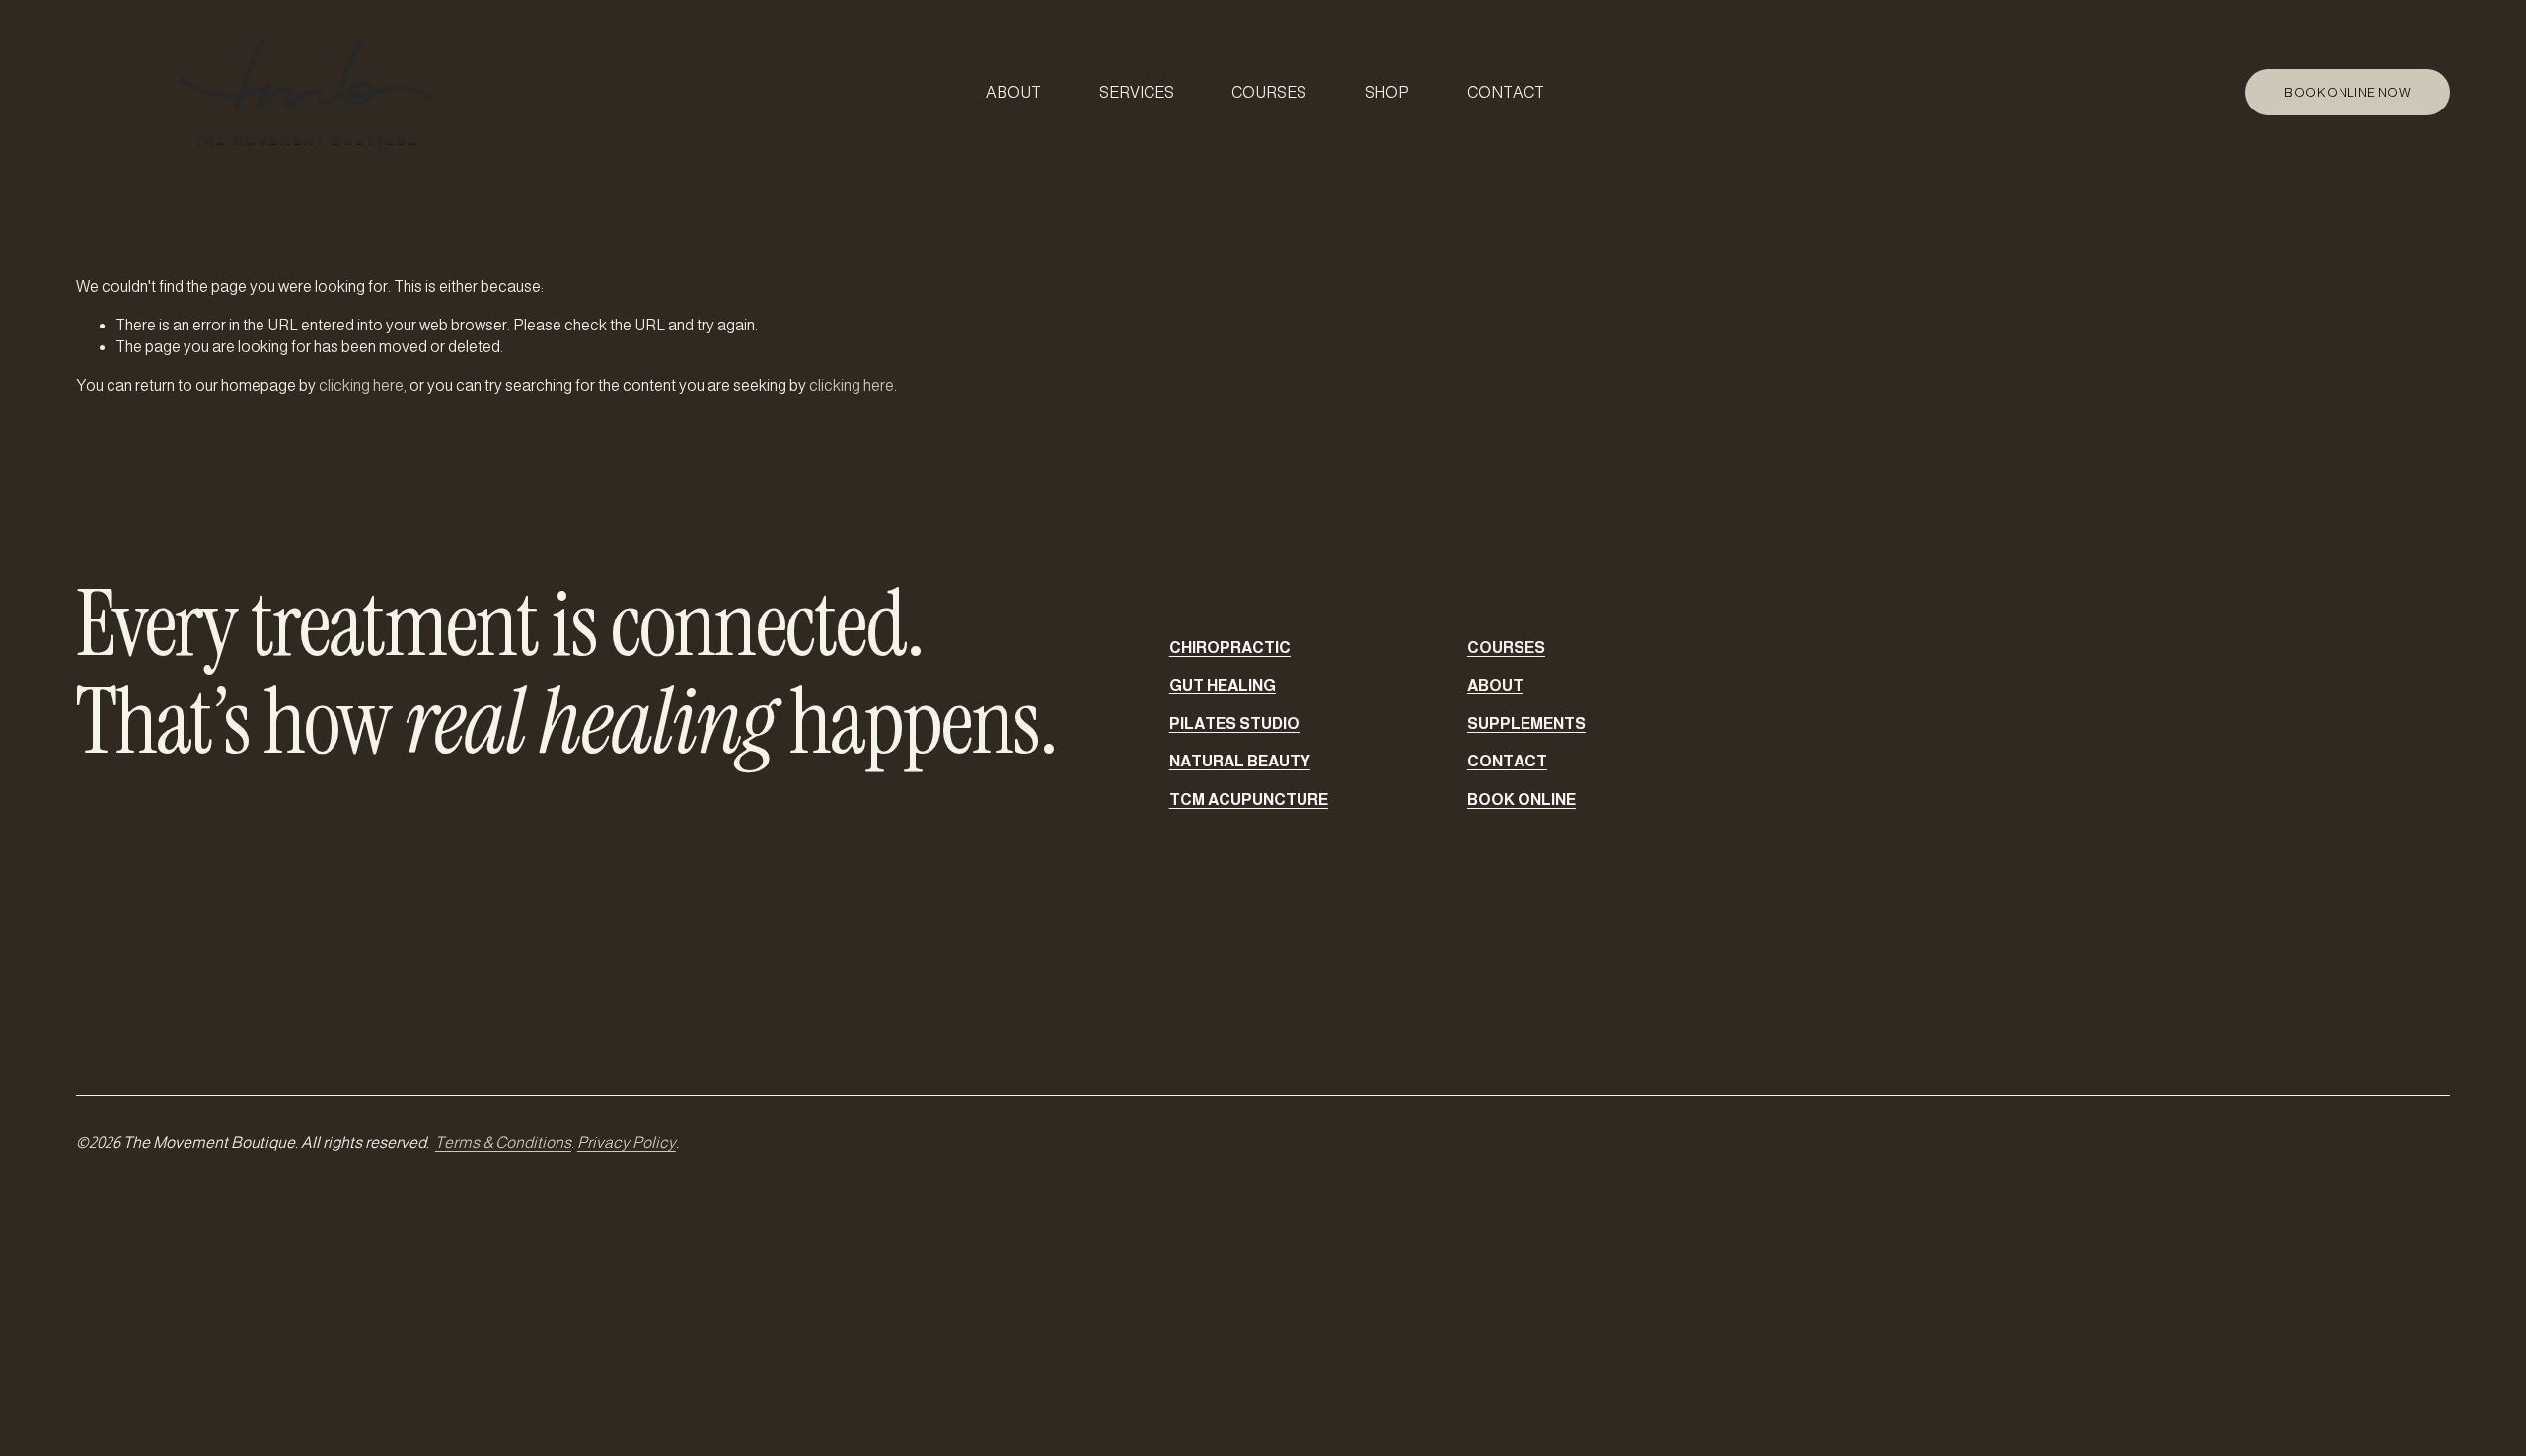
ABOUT (1013, 92)
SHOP (1387, 92)
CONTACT (1506, 92)
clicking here (361, 385)
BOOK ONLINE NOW (2347, 92)
